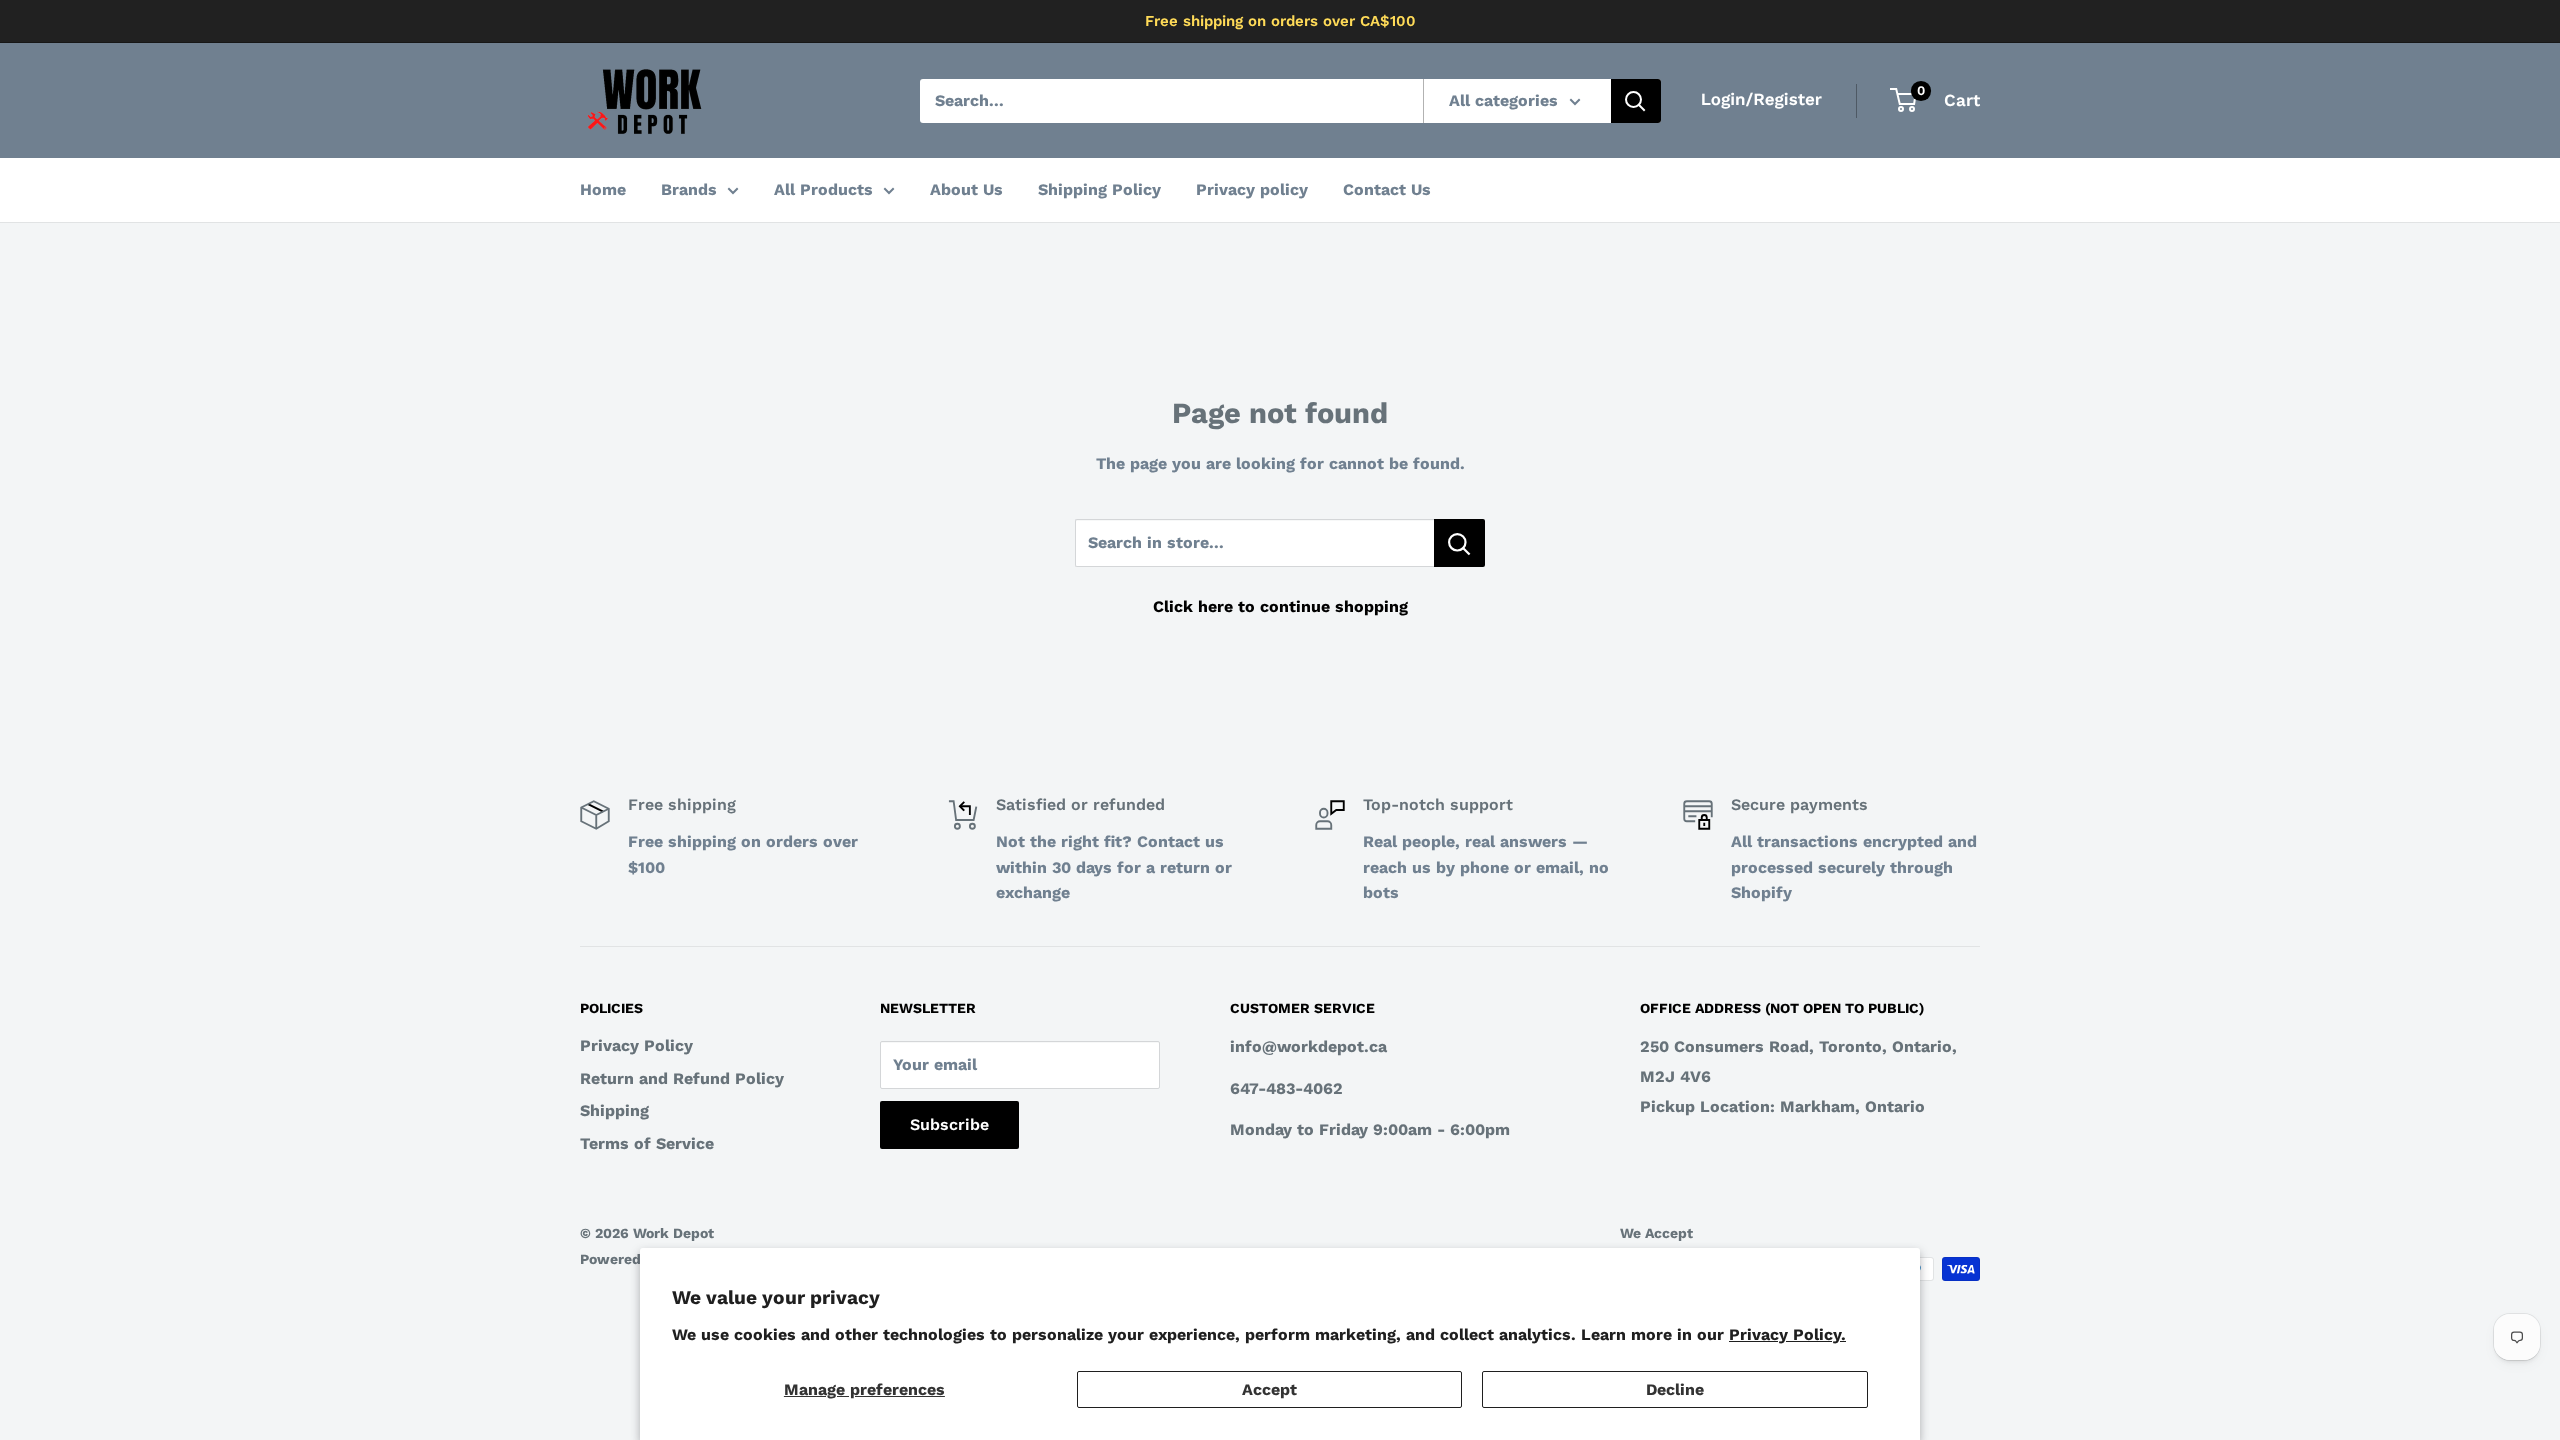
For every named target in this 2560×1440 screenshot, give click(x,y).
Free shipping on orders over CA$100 (1280, 21)
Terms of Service (647, 1143)
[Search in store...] (1459, 543)
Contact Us (1387, 189)
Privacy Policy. (1787, 1334)
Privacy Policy (636, 1045)
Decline (1675, 1389)
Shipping (614, 1110)
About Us (966, 189)
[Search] (1636, 101)
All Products (823, 189)
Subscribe (949, 1124)
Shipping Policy (1099, 189)
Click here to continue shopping (1280, 606)
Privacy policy (1252, 189)
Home (603, 189)
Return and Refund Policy (682, 1078)
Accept (1269, 1389)
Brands (689, 189)
